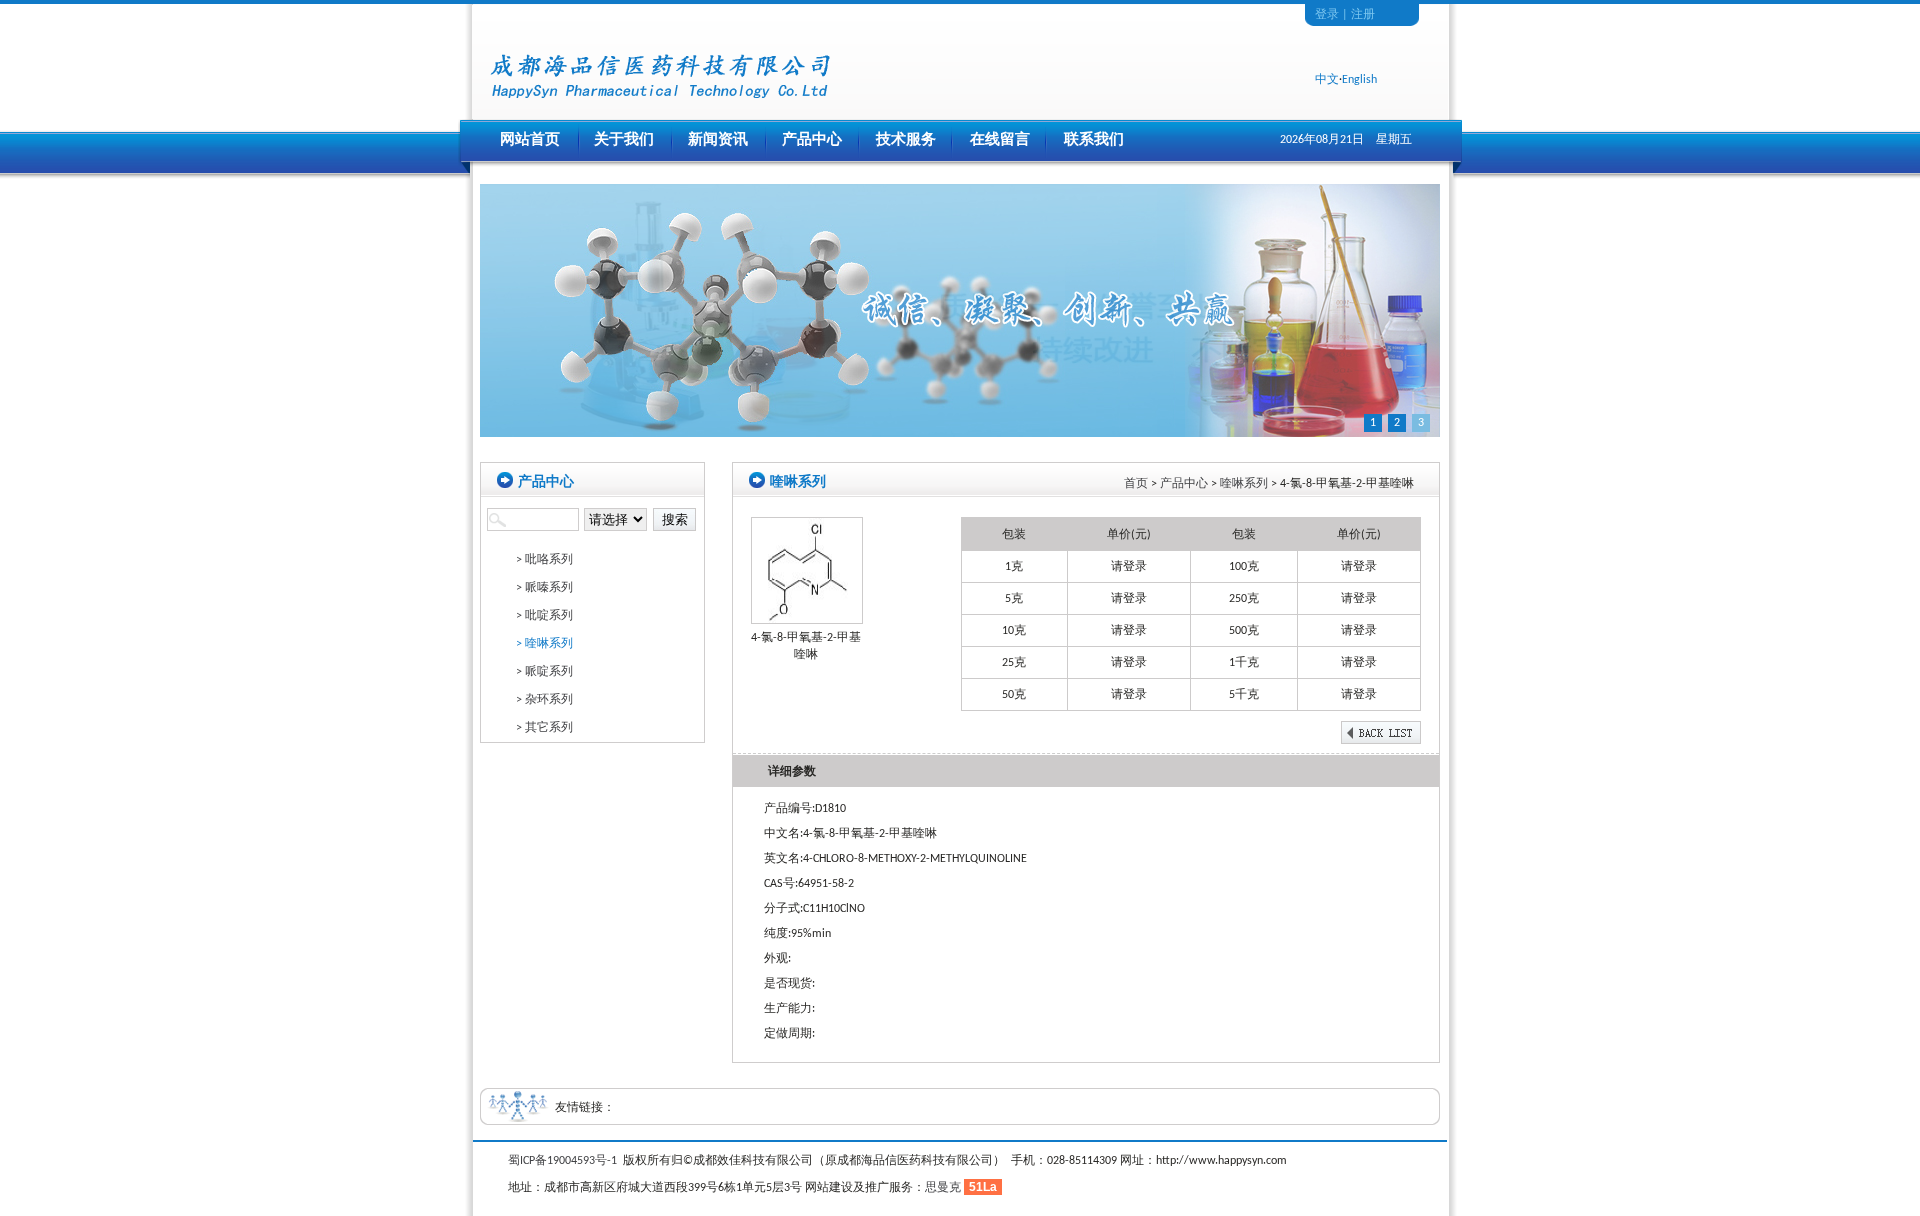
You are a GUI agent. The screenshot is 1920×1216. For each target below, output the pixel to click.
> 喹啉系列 (544, 644)
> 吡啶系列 (544, 616)
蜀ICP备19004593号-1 (562, 1161)
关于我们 (624, 140)
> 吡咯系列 (544, 560)
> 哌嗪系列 (544, 588)
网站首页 (530, 140)
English (1359, 80)
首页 (1136, 484)
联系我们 (1094, 140)
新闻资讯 (718, 140)
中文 (1327, 80)
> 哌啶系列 (544, 672)
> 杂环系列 (544, 700)
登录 (1327, 15)
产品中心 (812, 140)
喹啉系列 (1244, 484)
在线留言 (1000, 140)
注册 (1363, 15)
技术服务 (906, 140)
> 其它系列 (544, 728)
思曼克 (943, 1188)
